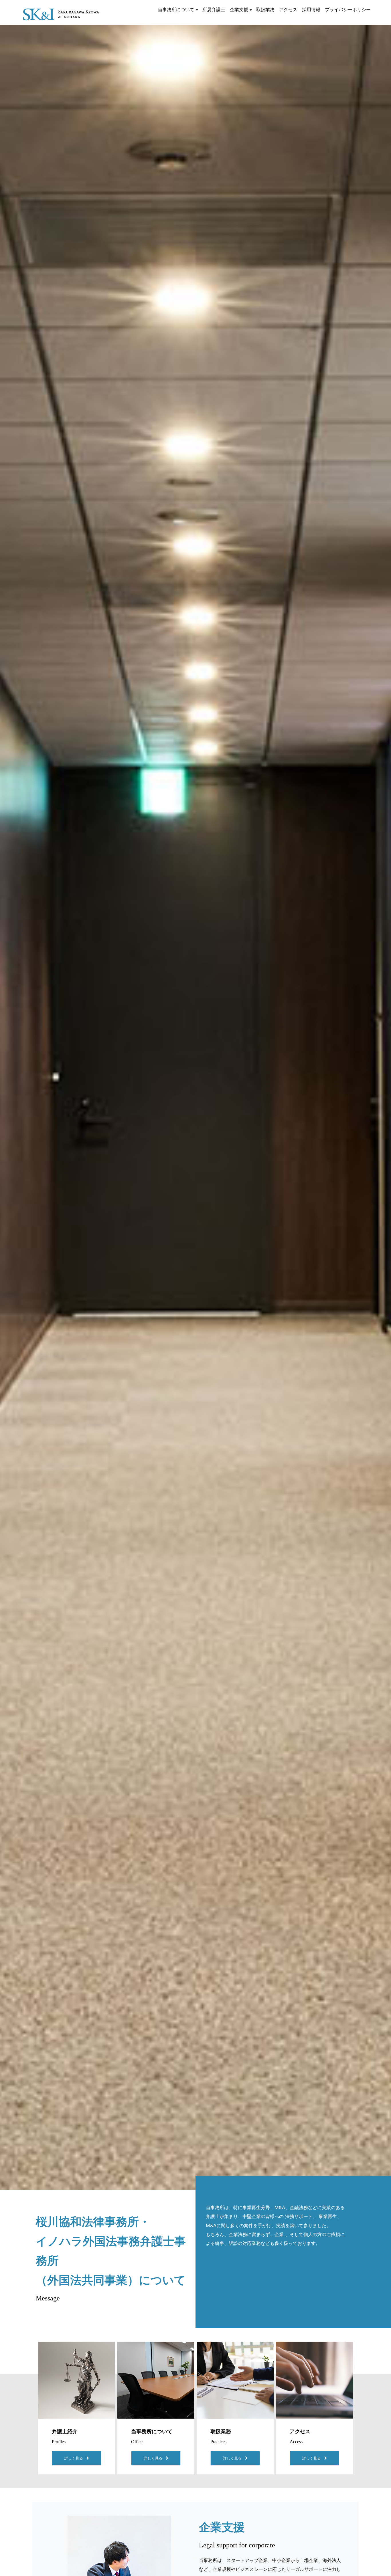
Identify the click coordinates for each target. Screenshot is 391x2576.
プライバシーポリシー (348, 9)
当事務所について (176, 9)
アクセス (288, 9)
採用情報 (311, 9)
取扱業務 (265, 9)
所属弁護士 (214, 9)
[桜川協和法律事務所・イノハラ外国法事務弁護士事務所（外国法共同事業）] (61, 10)
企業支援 (239, 9)
